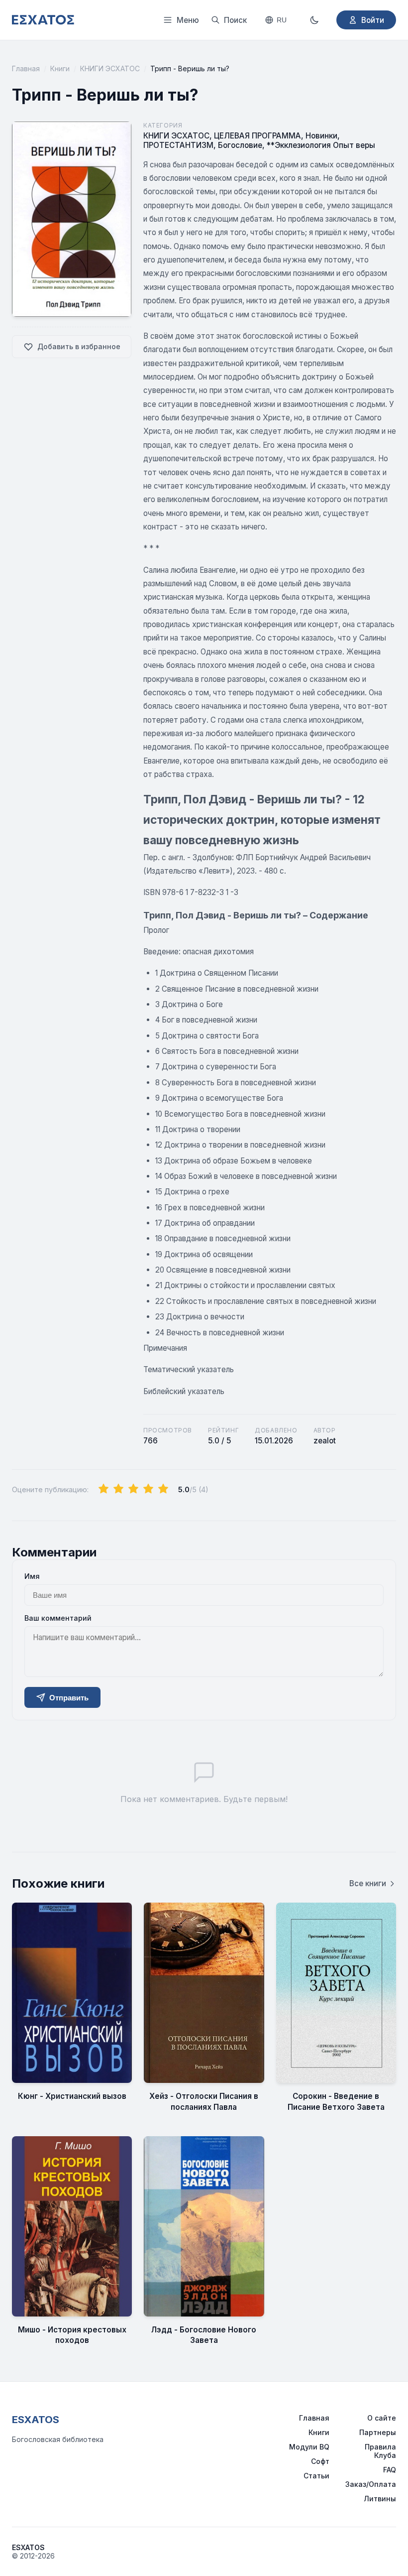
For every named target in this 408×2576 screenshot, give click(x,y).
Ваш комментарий (58, 1618)
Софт (320, 2461)
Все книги (368, 1883)
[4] (148, 1489)
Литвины (380, 2499)
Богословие (240, 145)
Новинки (321, 136)
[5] (163, 1489)
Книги (60, 68)
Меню (188, 20)
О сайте (382, 2418)
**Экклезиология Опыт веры (321, 145)
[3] (133, 1489)
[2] (118, 1489)
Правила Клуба (380, 2451)
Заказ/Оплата (371, 2484)
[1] (103, 1489)
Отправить (69, 1698)
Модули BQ (309, 2447)
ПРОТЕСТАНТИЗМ (178, 145)
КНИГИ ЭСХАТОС (110, 68)
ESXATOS (36, 2420)
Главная (26, 68)
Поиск (235, 20)
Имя (32, 1576)
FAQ (390, 2470)
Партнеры (378, 2432)
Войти (373, 20)
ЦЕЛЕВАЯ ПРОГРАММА (257, 136)
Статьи (316, 2476)
